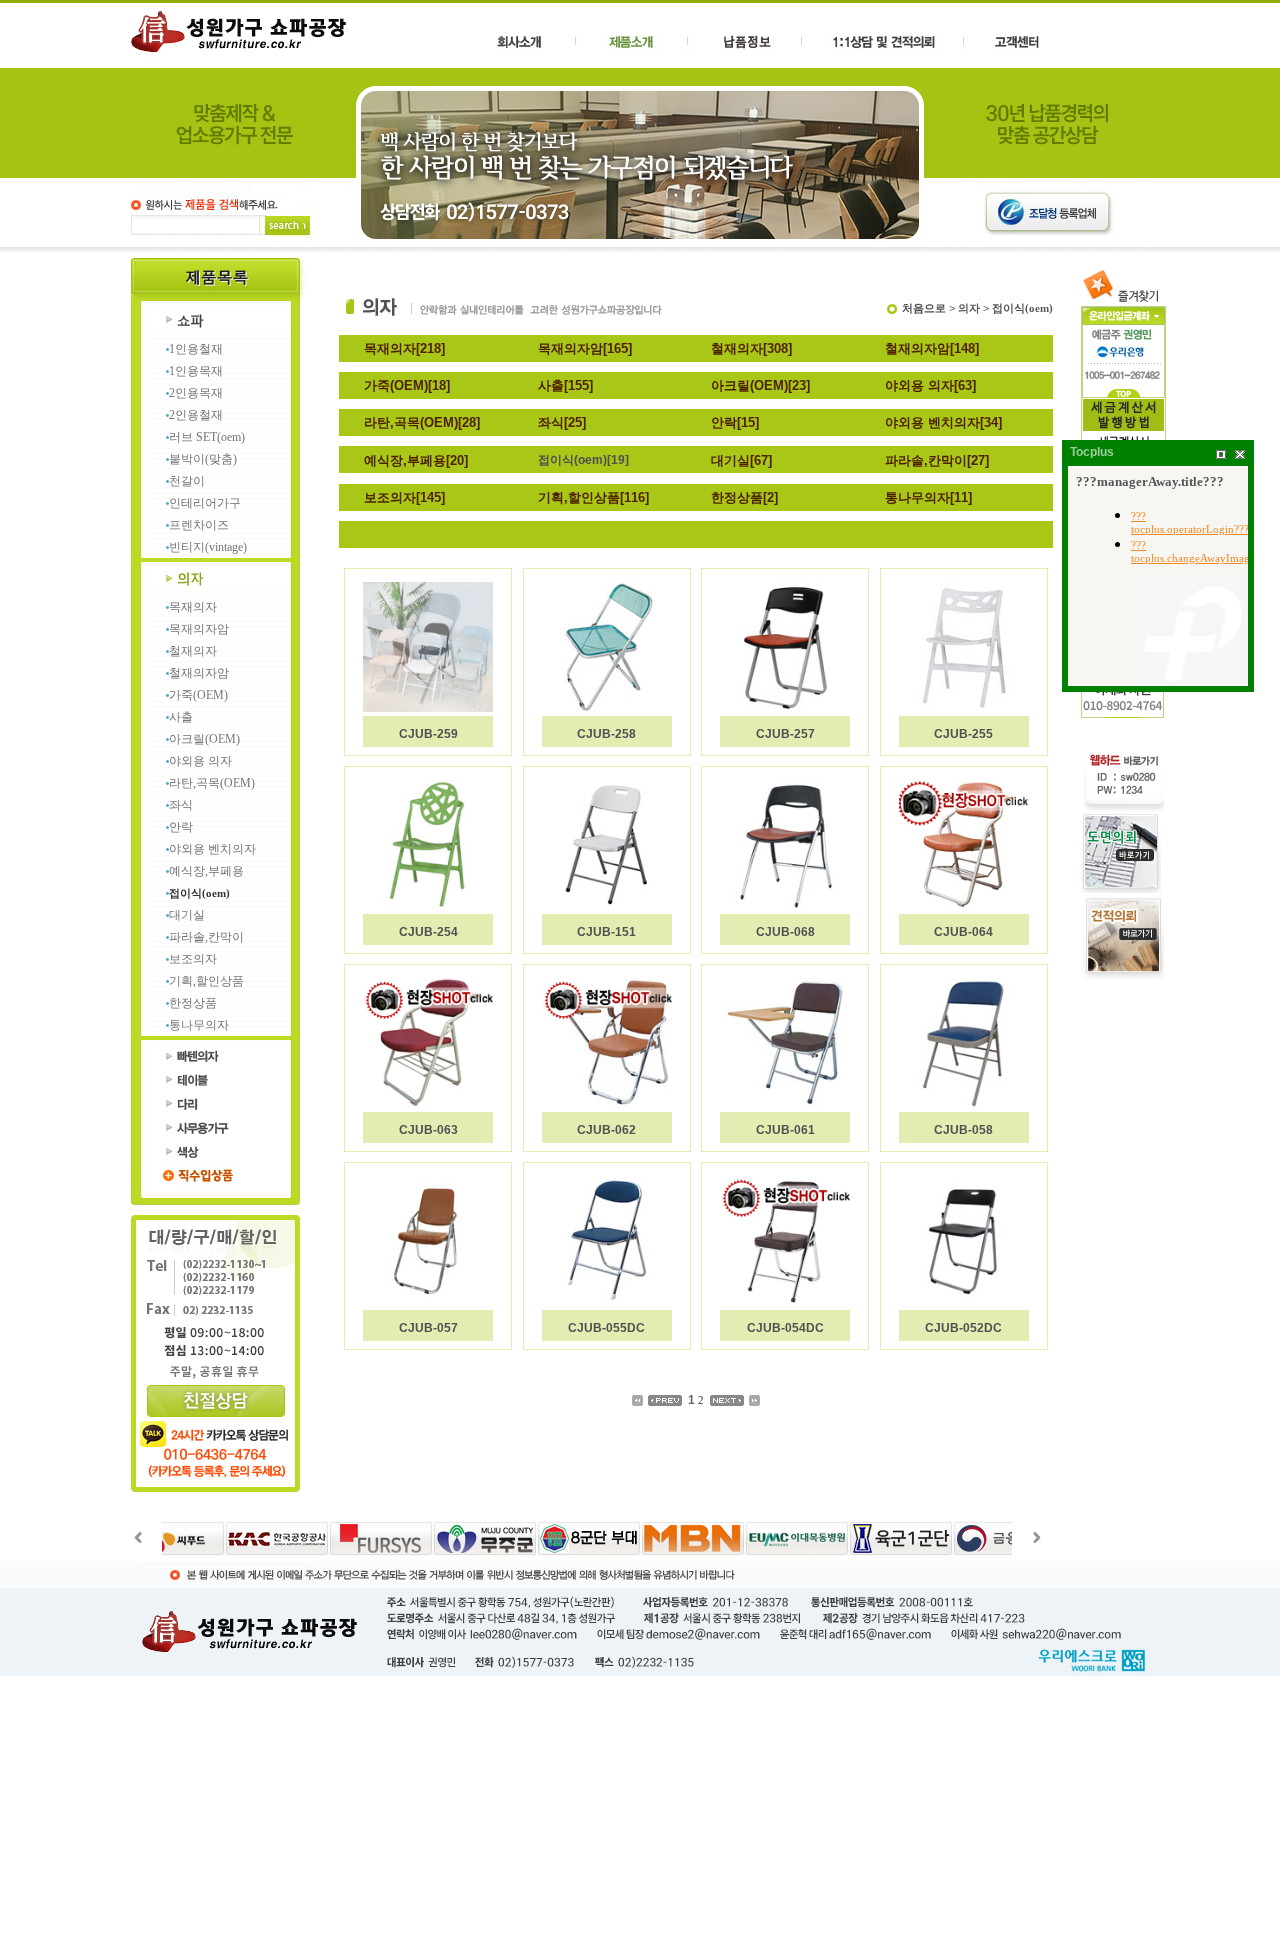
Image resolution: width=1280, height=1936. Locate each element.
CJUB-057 (428, 1328)
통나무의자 (199, 1025)
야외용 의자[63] (930, 385)
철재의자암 (199, 673)
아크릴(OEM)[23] (760, 385)
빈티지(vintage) (208, 547)
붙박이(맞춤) (203, 459)
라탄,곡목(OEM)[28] (422, 422)
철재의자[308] (751, 348)
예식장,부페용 (206, 871)
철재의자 (193, 651)
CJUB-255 (963, 734)
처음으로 (924, 308)
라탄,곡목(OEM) (212, 783)
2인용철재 (196, 415)
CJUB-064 (963, 932)
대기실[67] (741, 460)
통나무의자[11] (928, 497)
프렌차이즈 (199, 525)
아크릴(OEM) (204, 739)
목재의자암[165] (585, 348)
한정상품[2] (744, 497)
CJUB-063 (428, 1130)
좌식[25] (562, 422)
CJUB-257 (785, 734)
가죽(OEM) (198, 695)
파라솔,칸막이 (206, 937)
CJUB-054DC (785, 1328)
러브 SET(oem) (207, 437)
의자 (969, 308)
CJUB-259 (428, 734)
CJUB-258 (606, 734)
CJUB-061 (785, 1130)
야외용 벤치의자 (212, 849)
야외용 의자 (200, 761)
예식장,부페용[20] (416, 460)
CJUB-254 (428, 932)
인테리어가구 (205, 503)
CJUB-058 (963, 1130)
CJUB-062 (606, 1130)
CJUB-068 (785, 932)
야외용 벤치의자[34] (943, 422)
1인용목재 (196, 371)
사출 (181, 717)
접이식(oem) (199, 893)
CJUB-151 (606, 932)
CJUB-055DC (606, 1328)
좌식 (181, 805)
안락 (181, 827)
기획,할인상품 (206, 981)
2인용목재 (196, 393)
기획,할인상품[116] (593, 497)
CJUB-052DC (963, 1328)
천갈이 (187, 481)
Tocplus (1092, 452)
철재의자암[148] (932, 348)
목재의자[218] (404, 348)
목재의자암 (199, 629)
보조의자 (193, 959)
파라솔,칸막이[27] (937, 460)
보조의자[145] (404, 497)
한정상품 (193, 1003)
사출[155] (565, 385)
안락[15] (735, 422)
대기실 (187, 915)
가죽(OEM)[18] (407, 385)
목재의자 (193, 607)
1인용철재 (196, 349)
